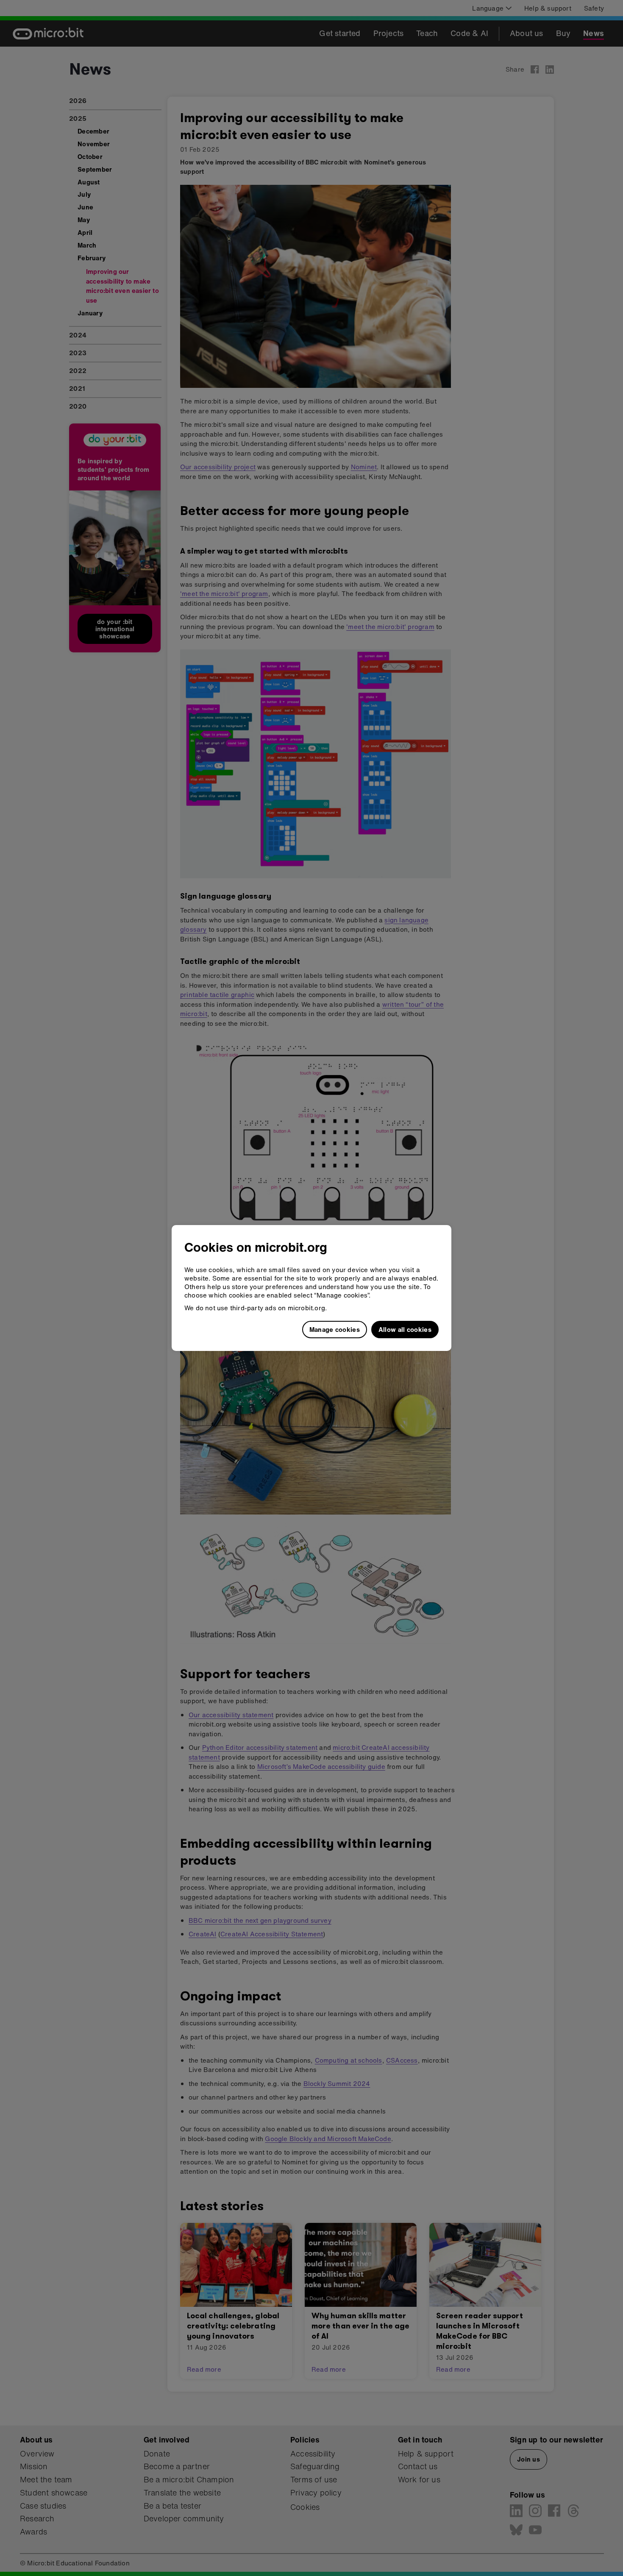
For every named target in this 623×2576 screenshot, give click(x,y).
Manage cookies (335, 1329)
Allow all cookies (405, 1329)
